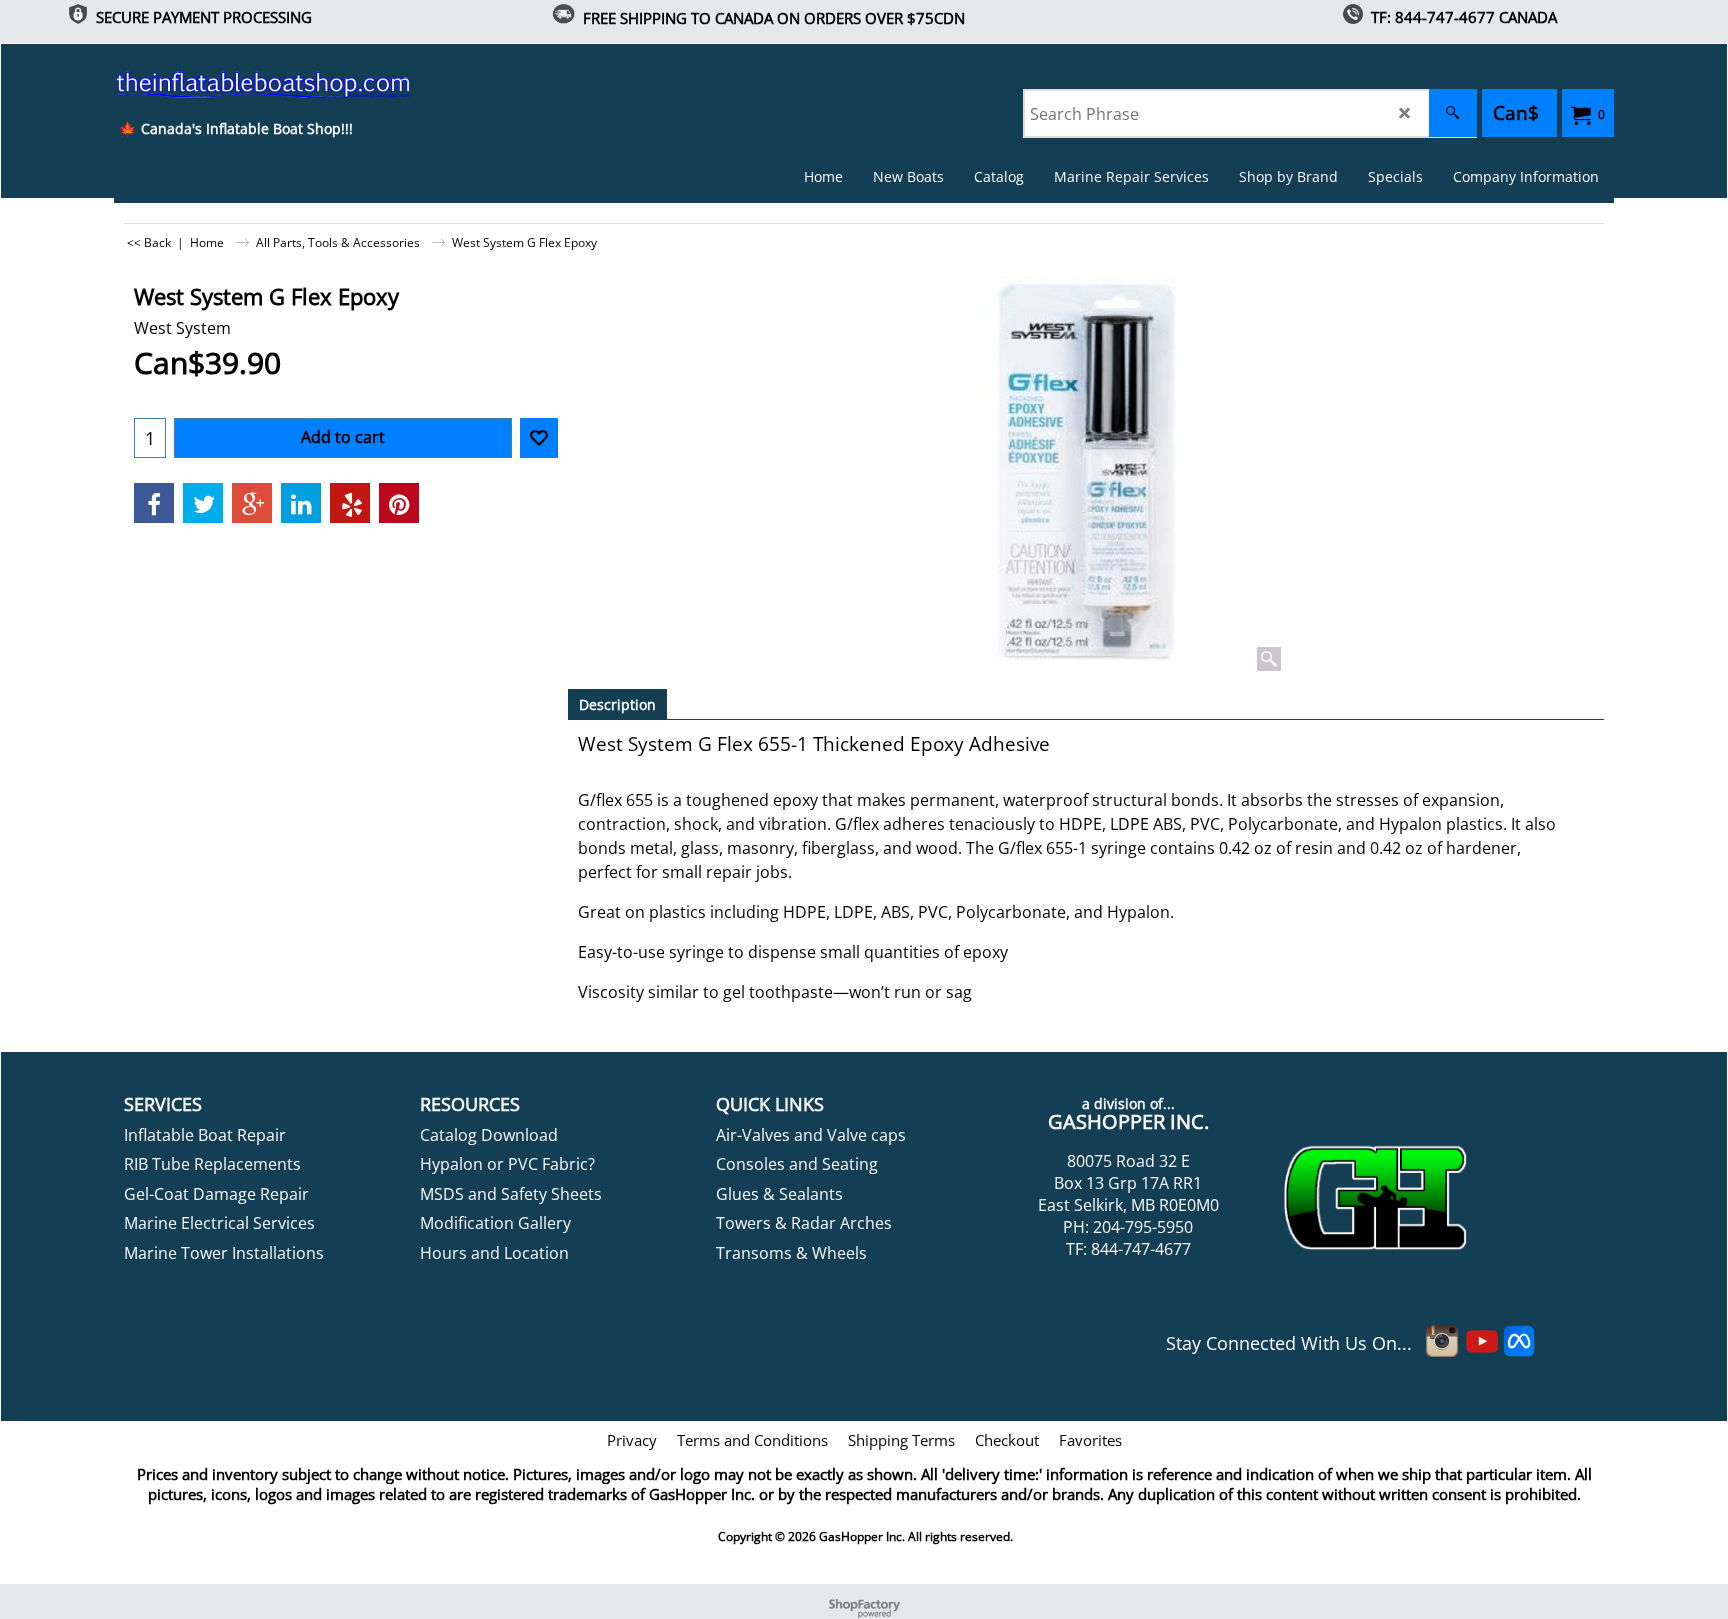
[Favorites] (539, 438)
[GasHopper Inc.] (235, 84)
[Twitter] (203, 503)
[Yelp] (350, 503)
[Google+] (252, 503)
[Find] (1453, 113)
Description (617, 704)
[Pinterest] (399, 503)
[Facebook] (154, 503)
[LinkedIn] (301, 503)
